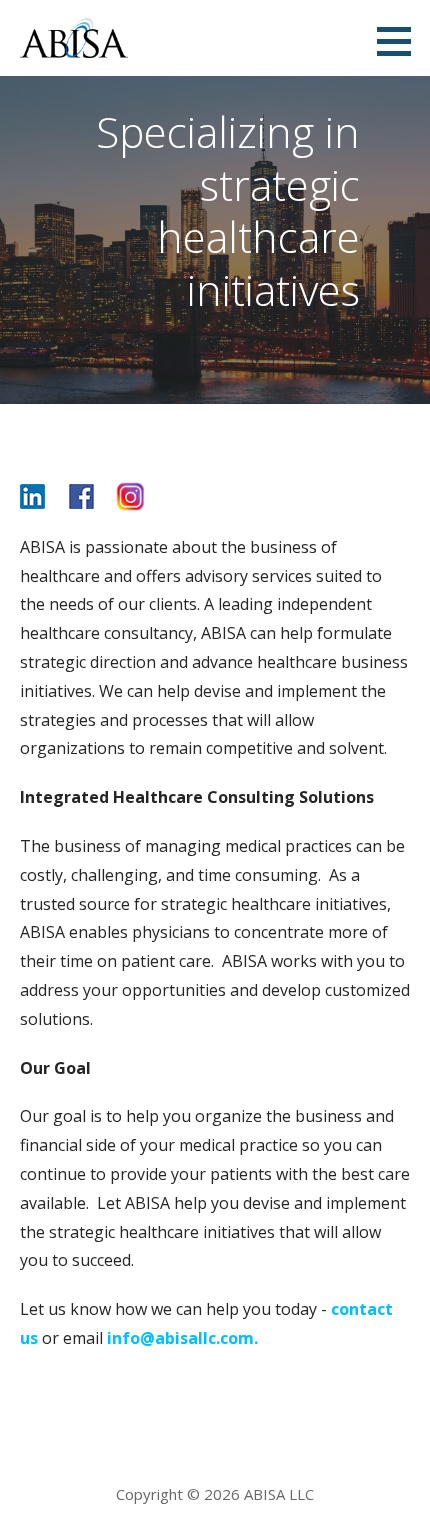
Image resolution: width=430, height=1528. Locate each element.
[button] (401, 41)
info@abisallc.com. (182, 1338)
